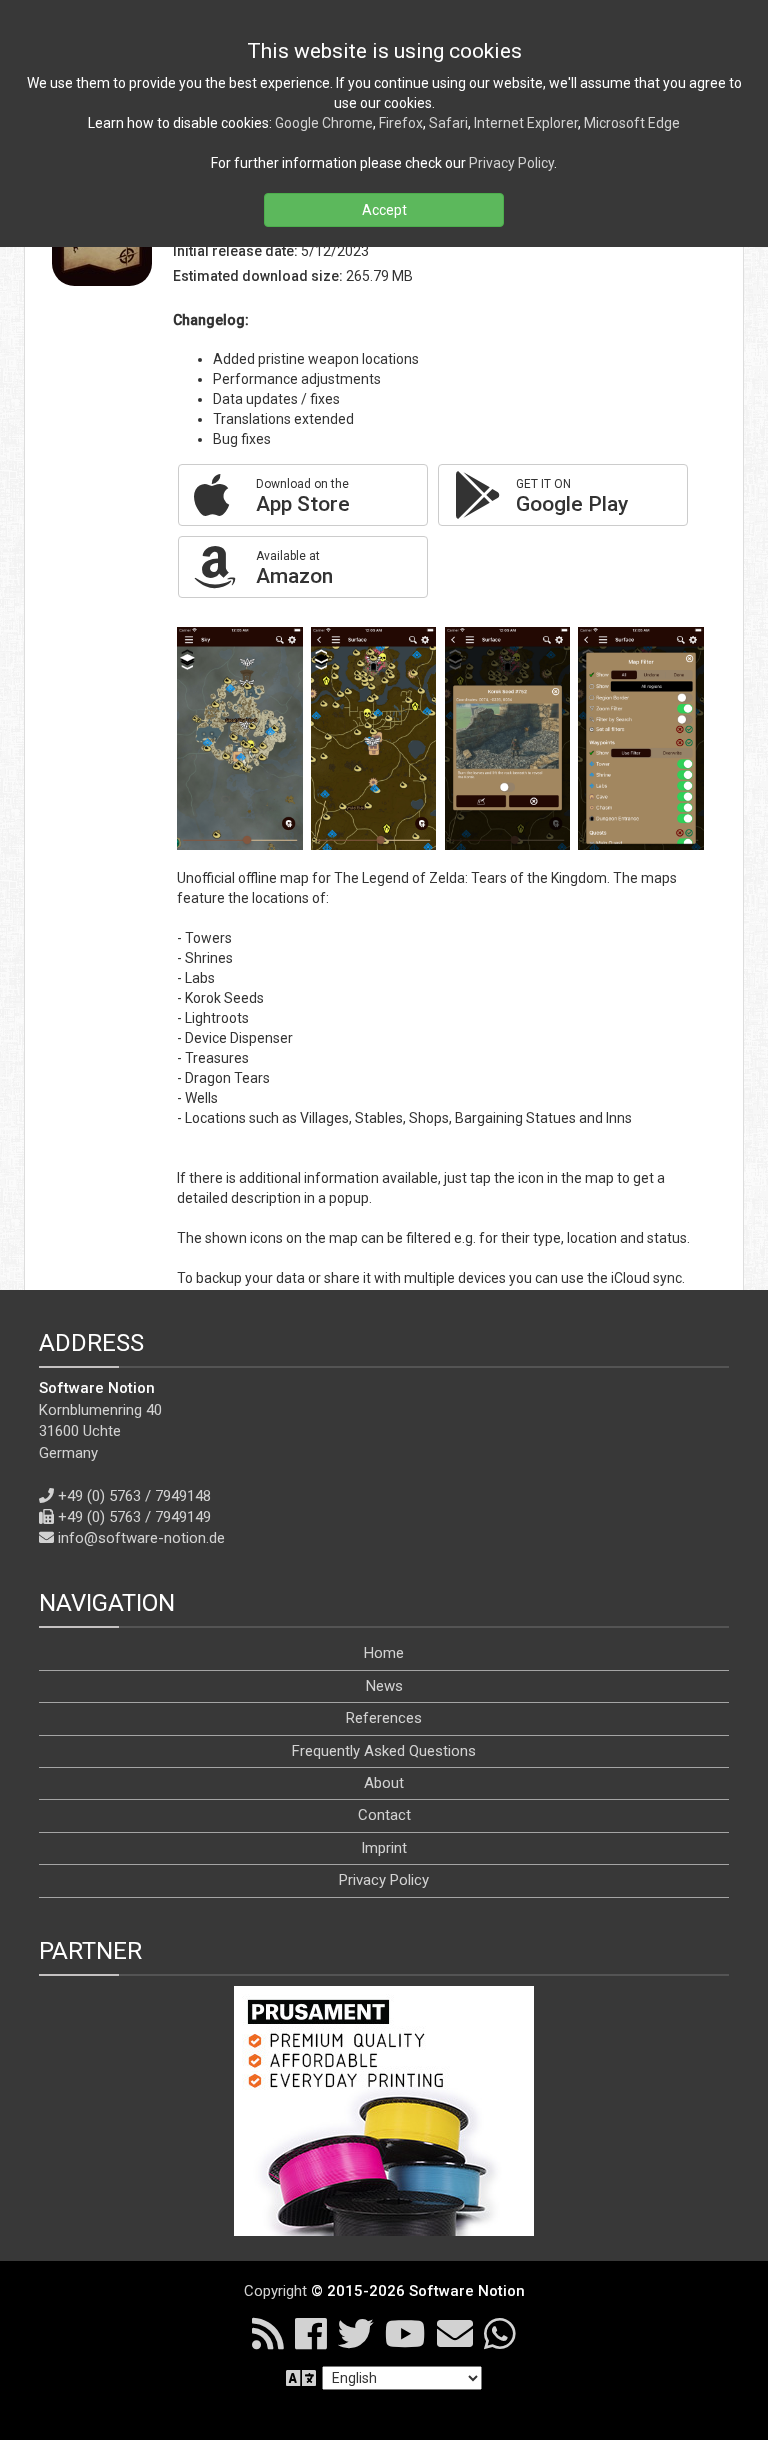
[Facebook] (311, 2333)
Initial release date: (235, 251)
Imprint (384, 1848)
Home (384, 1653)
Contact (384, 1815)
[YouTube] (405, 2333)
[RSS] (268, 2333)
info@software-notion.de (141, 1538)
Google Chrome (324, 123)
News (384, 1686)
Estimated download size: (258, 276)
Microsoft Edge (632, 123)
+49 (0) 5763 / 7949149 (134, 1517)
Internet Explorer (526, 123)
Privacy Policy (384, 1880)
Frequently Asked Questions (384, 1751)
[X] (356, 2333)
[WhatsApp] (500, 2333)
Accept (384, 210)
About (384, 1783)
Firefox (401, 123)
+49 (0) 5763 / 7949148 (134, 1496)
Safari (448, 123)
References (384, 1718)
